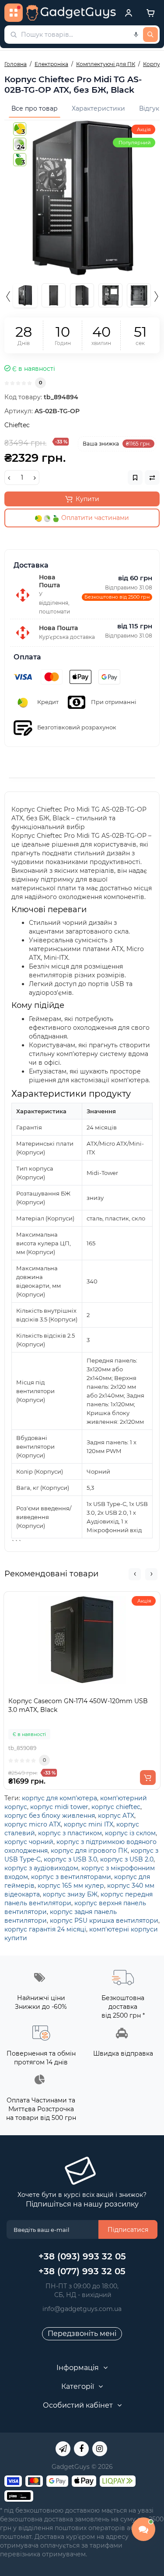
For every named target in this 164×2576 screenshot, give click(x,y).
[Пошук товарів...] (150, 35)
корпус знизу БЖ (70, 1894)
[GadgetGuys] (71, 13)
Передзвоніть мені (82, 2334)
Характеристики (98, 108)
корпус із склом (130, 1833)
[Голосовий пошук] (136, 35)
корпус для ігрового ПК (89, 1851)
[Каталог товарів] (14, 13)
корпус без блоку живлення (50, 1816)
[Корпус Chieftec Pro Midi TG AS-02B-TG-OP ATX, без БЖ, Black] (82, 198)
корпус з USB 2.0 (127, 1859)
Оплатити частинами (94, 518)
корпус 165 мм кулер (71, 1886)
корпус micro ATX (33, 1824)
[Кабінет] (129, 13)
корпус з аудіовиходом (41, 1868)
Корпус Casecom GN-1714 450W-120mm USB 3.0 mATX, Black (78, 1705)
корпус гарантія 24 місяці (45, 1929)
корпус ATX (116, 1816)
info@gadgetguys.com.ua (82, 2309)
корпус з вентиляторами (71, 1877)
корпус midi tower (59, 1807)
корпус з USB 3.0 (70, 1859)
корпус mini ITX (89, 1824)
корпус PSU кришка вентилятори (104, 1921)
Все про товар (35, 108)
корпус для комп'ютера (59, 1798)
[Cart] (150, 13)
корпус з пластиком (70, 1833)
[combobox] (82, 35)
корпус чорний (29, 1842)
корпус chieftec (116, 1807)
